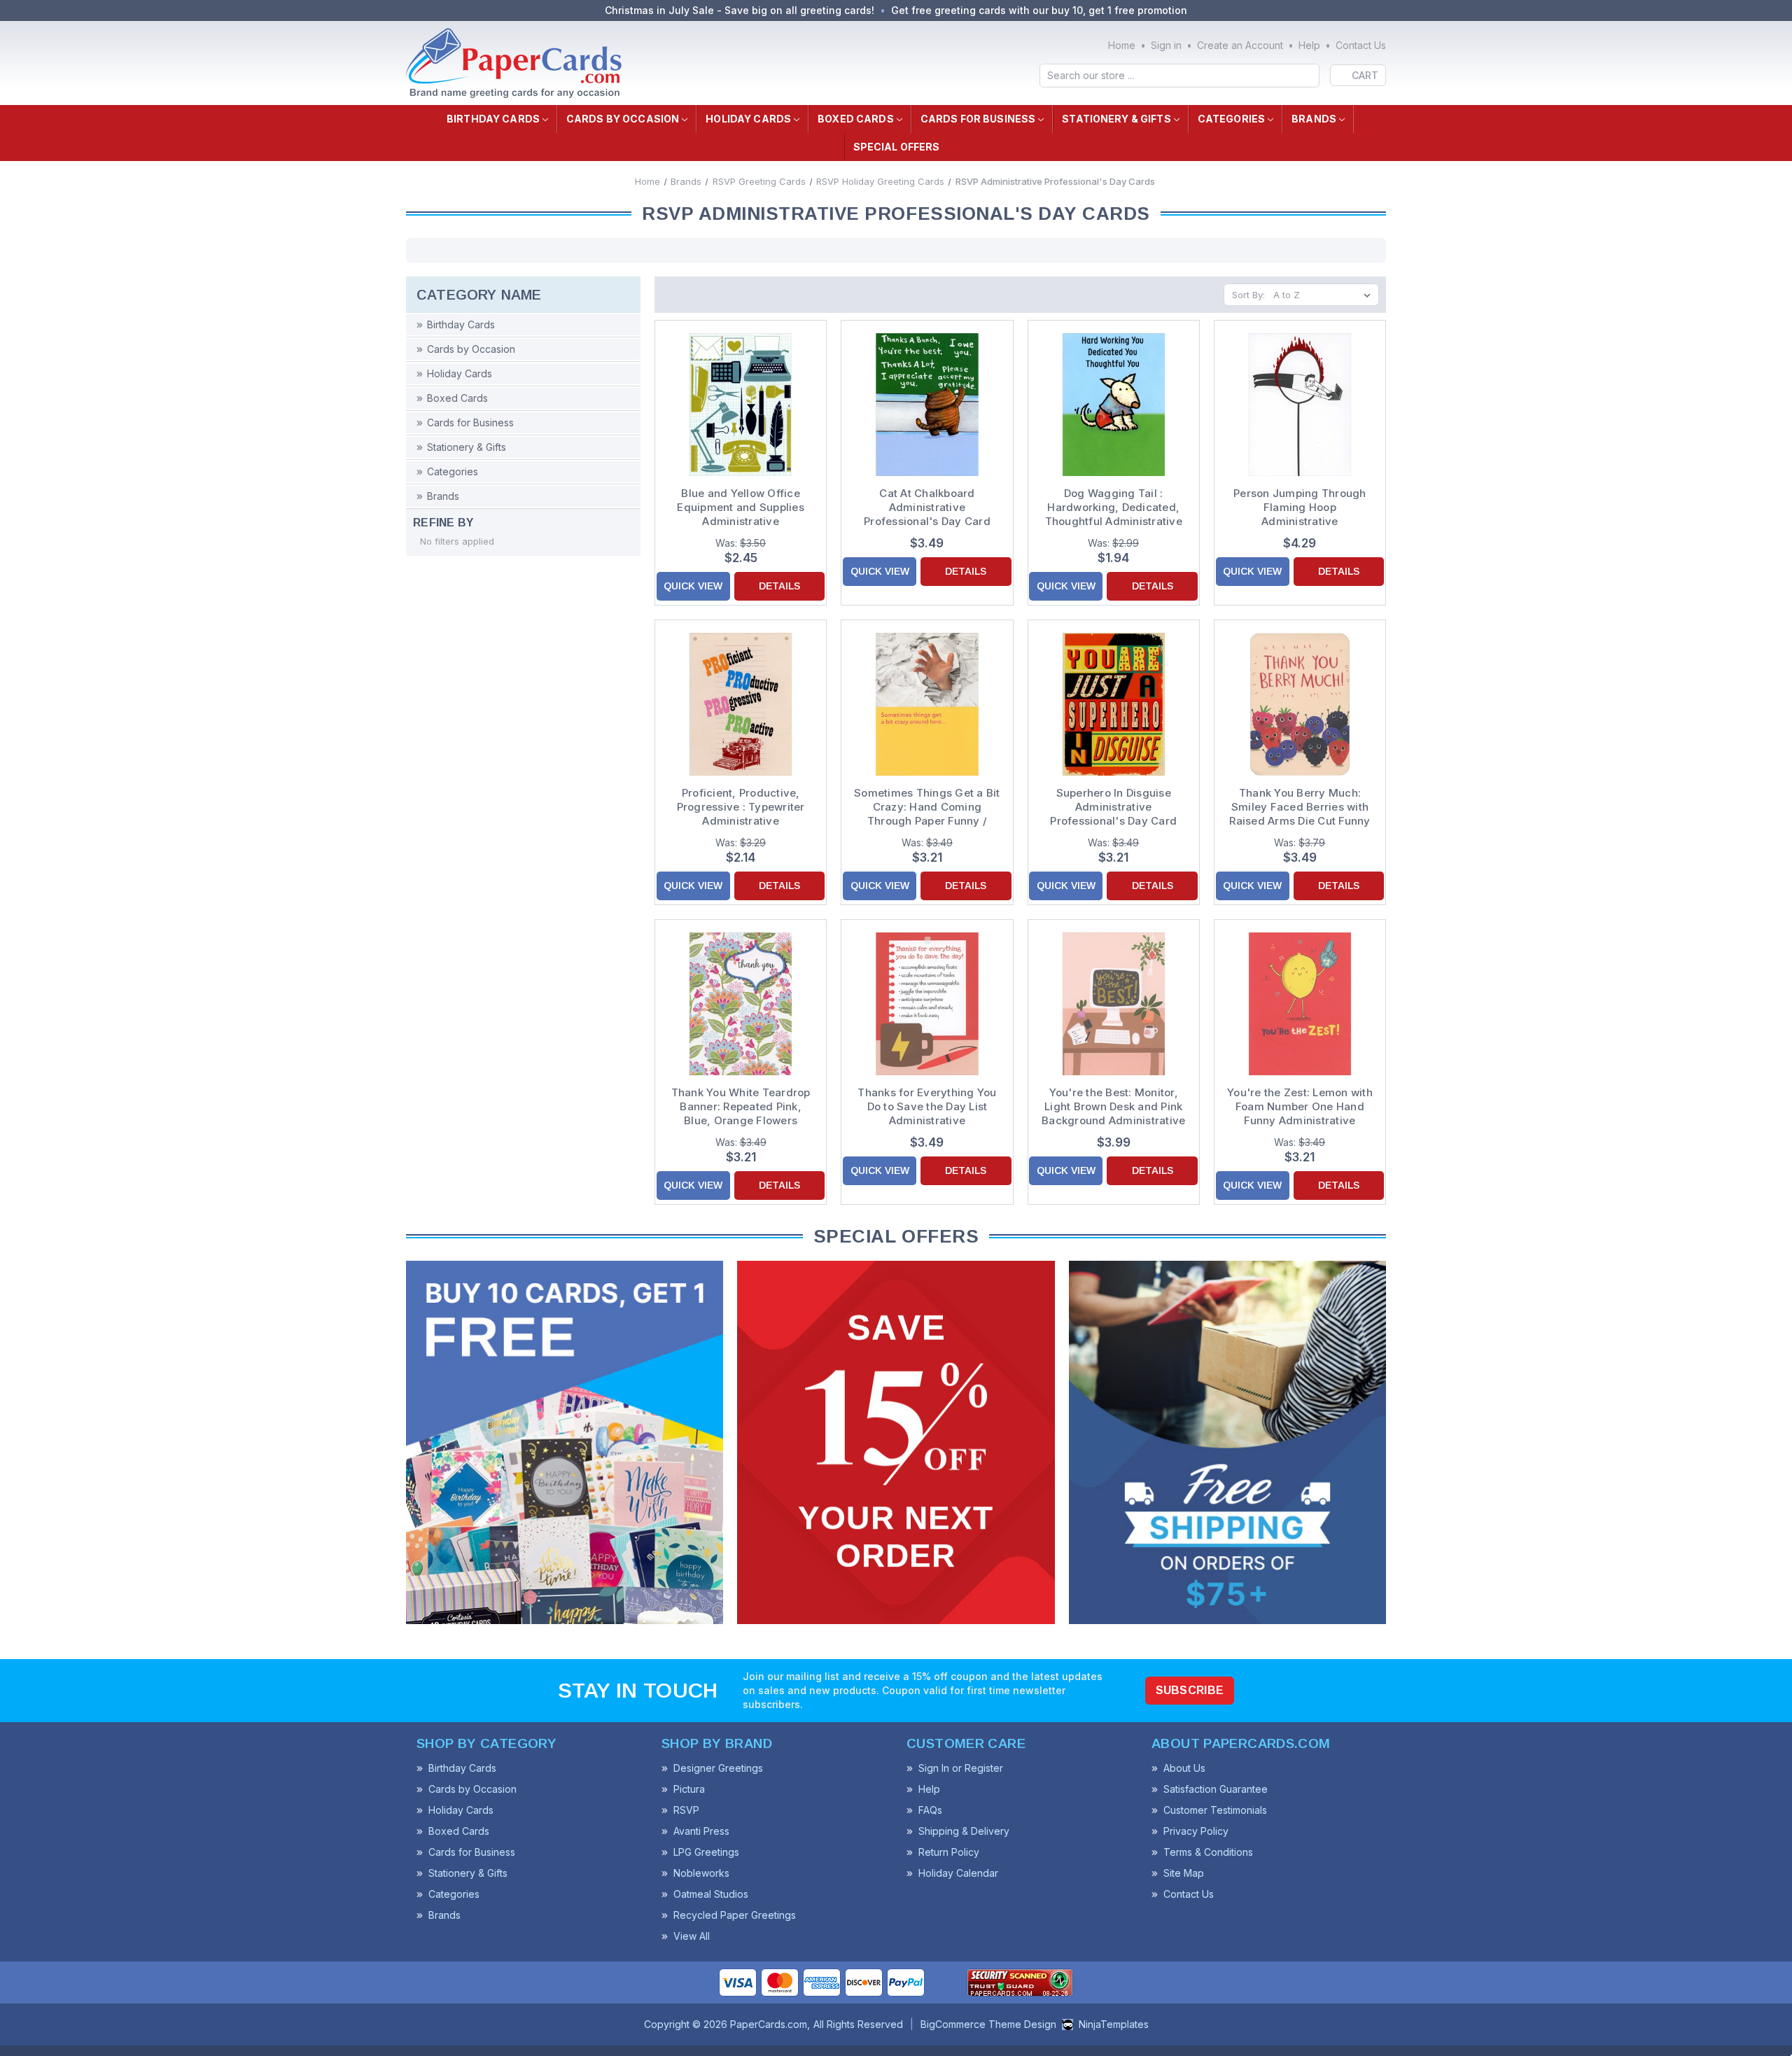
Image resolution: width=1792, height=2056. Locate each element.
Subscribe (1190, 1690)
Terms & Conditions (1208, 1852)
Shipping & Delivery (964, 1831)
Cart (1365, 75)
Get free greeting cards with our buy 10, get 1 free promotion (1039, 10)
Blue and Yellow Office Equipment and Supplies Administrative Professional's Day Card (741, 508)
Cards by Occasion (623, 119)
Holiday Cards (748, 119)
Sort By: (1248, 295)
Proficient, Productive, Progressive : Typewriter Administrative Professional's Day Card (741, 807)
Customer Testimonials (1215, 1810)
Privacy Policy (1196, 1831)
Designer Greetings (718, 1768)
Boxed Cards (856, 119)
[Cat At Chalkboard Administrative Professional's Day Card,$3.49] (927, 405)
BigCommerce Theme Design (988, 2024)
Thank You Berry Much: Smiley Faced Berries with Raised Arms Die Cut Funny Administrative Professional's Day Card (1300, 807)
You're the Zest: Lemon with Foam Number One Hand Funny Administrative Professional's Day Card (1300, 1107)
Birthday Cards (493, 119)
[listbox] (1325, 295)
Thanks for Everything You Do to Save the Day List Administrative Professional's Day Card (927, 1107)
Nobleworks (701, 1873)
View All (692, 1936)
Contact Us (1361, 45)
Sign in (1166, 45)
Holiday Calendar (958, 1873)
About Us (1184, 1768)
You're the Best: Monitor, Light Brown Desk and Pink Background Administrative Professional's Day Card (1113, 1107)
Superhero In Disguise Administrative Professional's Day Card (1113, 807)
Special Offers (897, 147)
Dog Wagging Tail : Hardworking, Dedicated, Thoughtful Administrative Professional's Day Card (1114, 508)
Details (779, 586)
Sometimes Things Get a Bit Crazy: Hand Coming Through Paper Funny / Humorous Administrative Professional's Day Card (927, 807)
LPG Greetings (706, 1852)
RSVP (686, 1810)
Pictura (689, 1789)
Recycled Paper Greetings (735, 1915)
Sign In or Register (961, 1768)
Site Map (1184, 1873)
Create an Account (1240, 45)
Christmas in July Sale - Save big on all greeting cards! (740, 10)
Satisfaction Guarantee (1216, 1789)
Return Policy (949, 1852)
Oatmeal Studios (711, 1894)
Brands (1314, 119)
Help (1309, 45)
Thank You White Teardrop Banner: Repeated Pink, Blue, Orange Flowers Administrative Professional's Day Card (741, 1107)
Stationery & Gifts (1116, 119)
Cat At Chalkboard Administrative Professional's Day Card (927, 507)
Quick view (693, 586)
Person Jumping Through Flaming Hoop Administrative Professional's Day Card (1300, 508)
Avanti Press (701, 1831)
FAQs (930, 1810)
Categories (1231, 119)
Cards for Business (978, 119)
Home (1122, 45)
